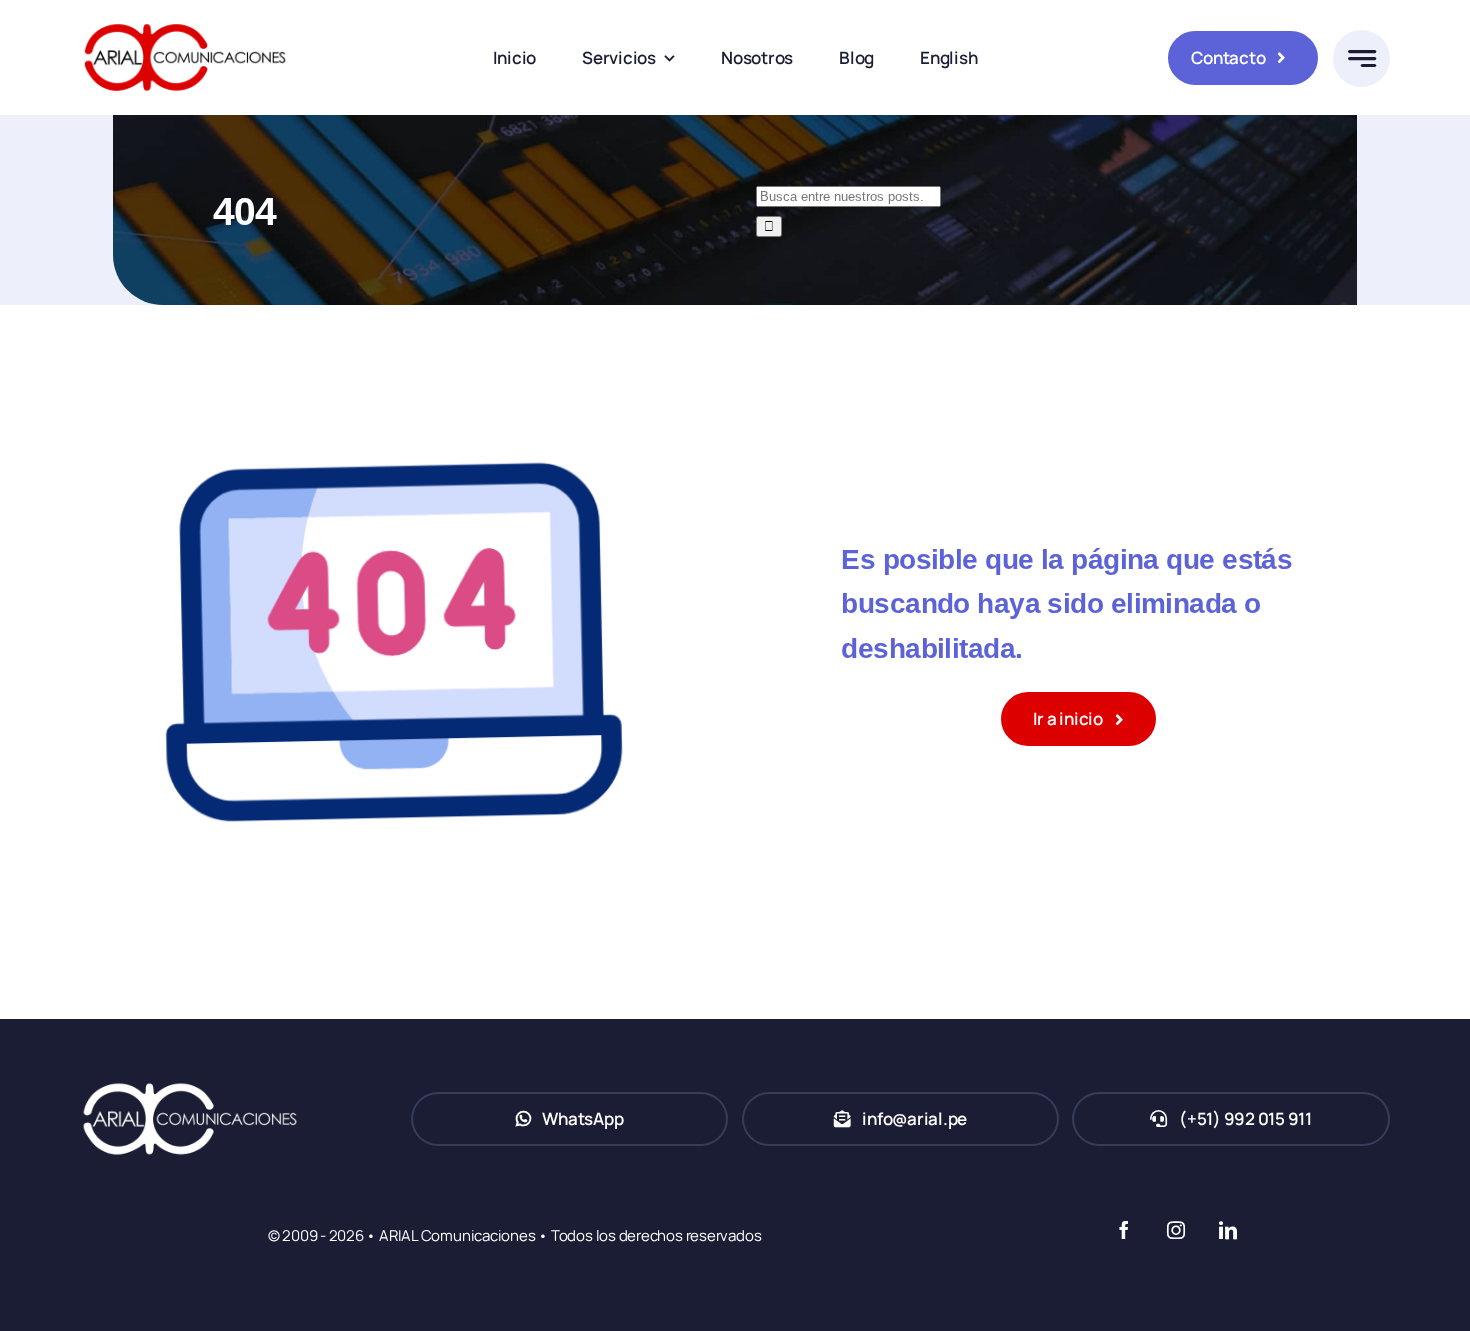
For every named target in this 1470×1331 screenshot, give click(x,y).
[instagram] (1176, 1230)
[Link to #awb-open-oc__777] (1361, 58)
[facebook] (1124, 1230)
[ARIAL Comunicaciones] (185, 18)
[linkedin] (1228, 1230)
